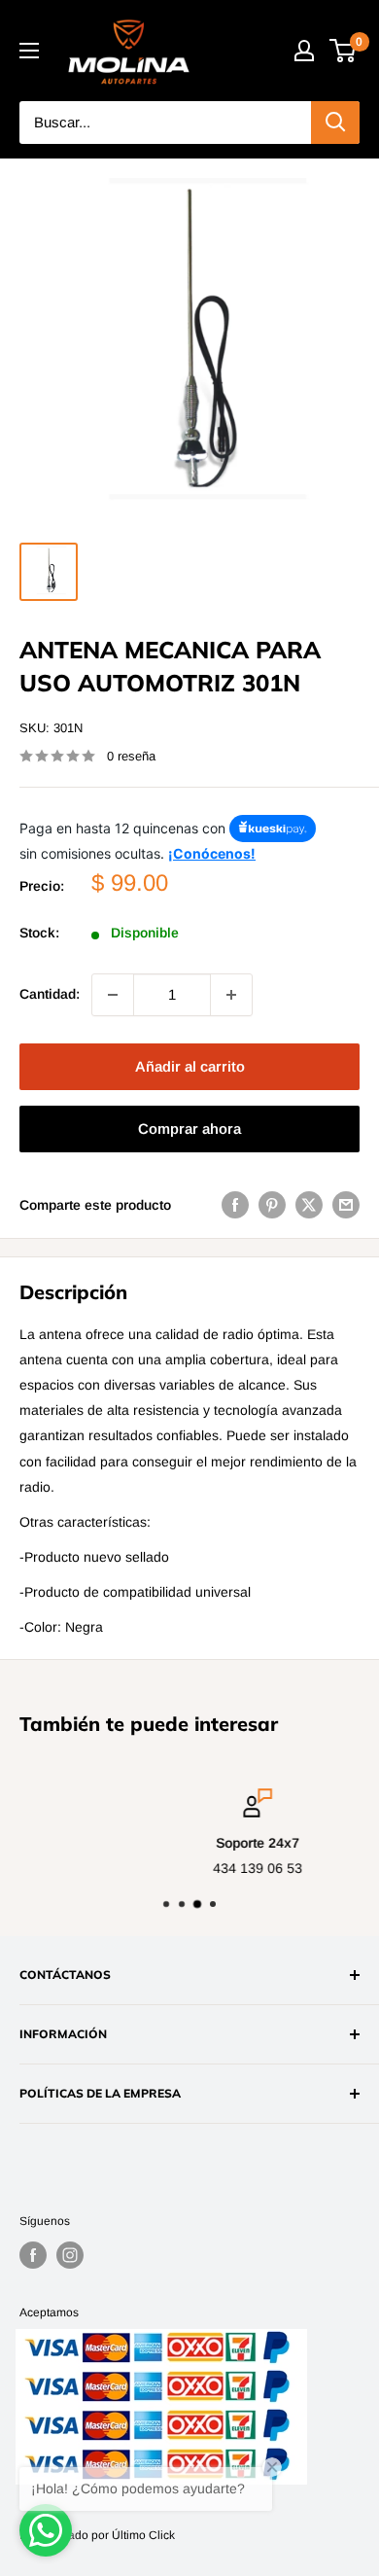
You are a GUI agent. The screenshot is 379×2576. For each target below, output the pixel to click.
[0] (344, 51)
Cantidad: (50, 994)
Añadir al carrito (190, 1066)
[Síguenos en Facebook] (33, 2255)
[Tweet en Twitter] (309, 1205)
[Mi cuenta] (304, 51)
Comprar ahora (189, 1129)
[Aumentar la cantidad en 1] (231, 995)
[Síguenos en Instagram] (70, 2255)
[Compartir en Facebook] (235, 1205)
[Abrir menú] (29, 51)
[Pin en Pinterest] (272, 1205)
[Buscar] (335, 123)
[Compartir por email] (346, 1205)
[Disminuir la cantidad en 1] (113, 995)
